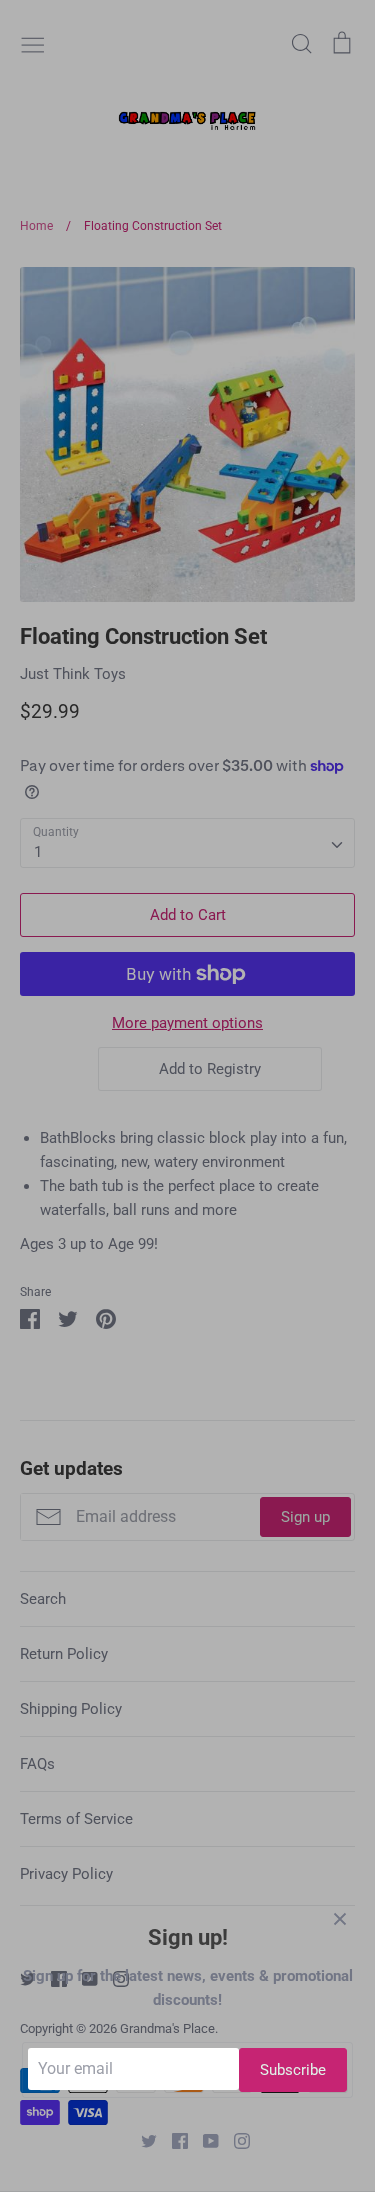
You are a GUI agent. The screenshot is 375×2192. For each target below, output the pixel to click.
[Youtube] (203, 2140)
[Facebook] (172, 2140)
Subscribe (293, 2070)
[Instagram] (234, 2140)
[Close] (340, 1918)
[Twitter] (141, 2140)
